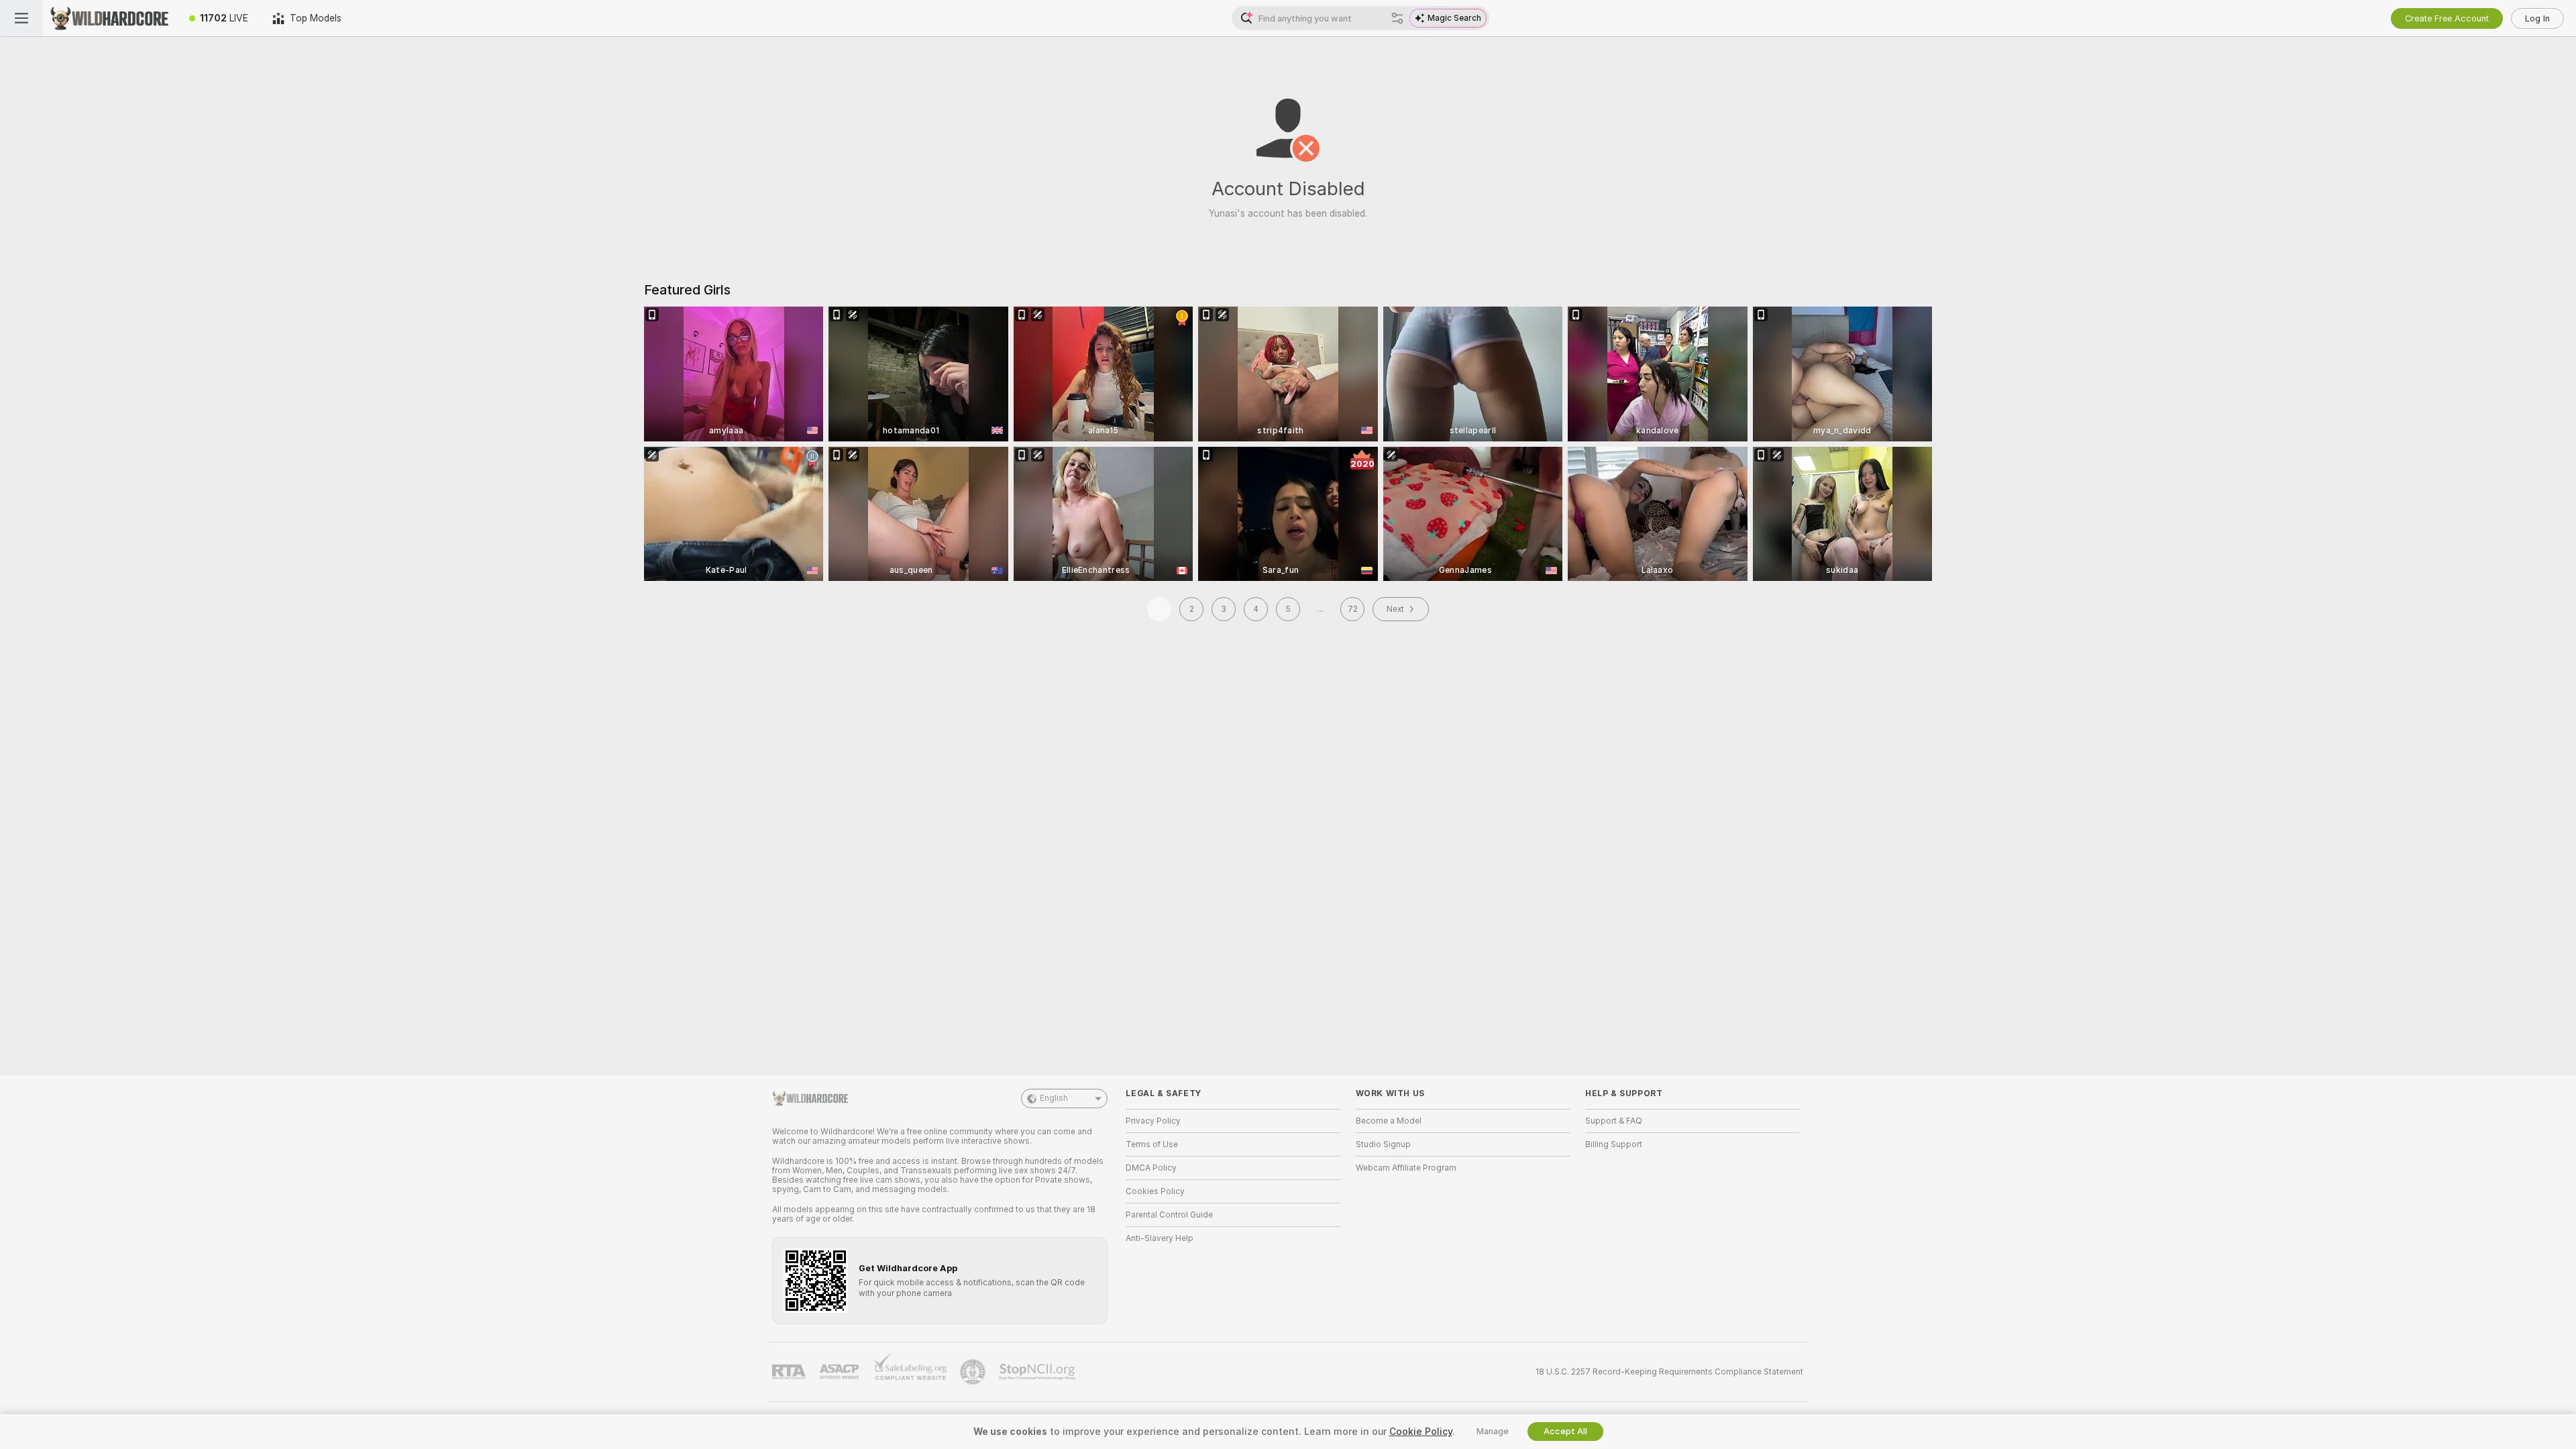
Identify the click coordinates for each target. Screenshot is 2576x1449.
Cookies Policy (1155, 1191)
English (1054, 1098)
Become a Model (1389, 1121)
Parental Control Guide (1169, 1215)
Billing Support (1614, 1144)
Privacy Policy (1153, 1121)
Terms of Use (1152, 1144)
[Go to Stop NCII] (1038, 1372)
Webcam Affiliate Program (1406, 1168)
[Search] (1397, 18)
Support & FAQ (1614, 1121)
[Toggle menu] (21, 18)
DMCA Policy (1151, 1168)
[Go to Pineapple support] (974, 1372)
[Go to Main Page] (110, 18)
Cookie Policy (1421, 1432)
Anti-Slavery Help (1160, 1238)
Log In (2537, 18)
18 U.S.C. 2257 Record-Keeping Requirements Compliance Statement (1669, 1372)
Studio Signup (1383, 1144)
